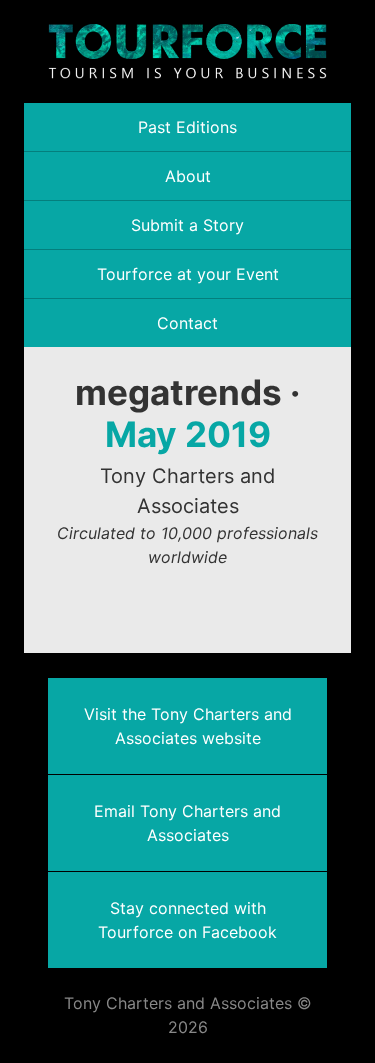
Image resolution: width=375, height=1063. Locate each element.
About (188, 176)
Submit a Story (187, 225)
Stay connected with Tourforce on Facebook (187, 920)
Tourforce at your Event (188, 274)
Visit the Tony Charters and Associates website (188, 726)
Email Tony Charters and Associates (187, 823)
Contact (187, 323)
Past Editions (187, 127)
